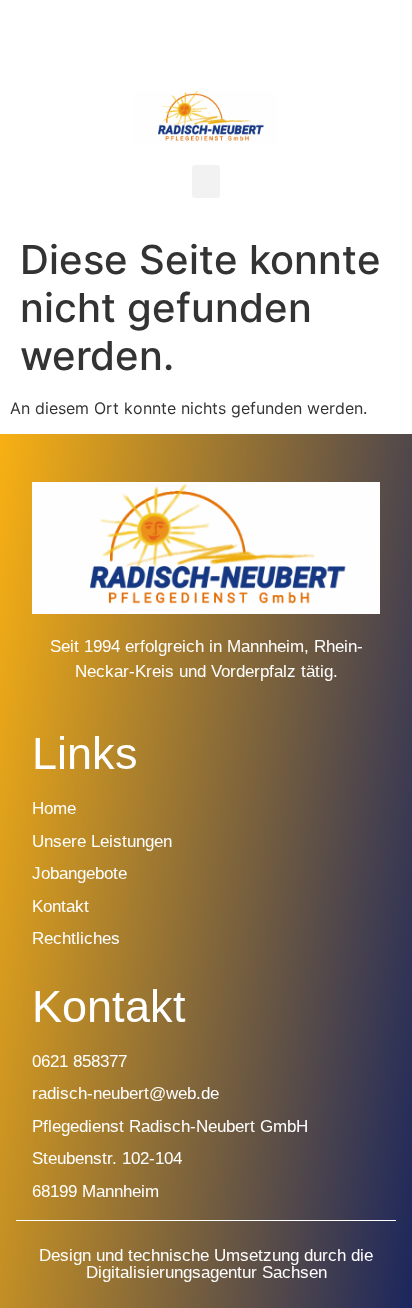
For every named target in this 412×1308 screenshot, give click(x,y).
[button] (206, 181)
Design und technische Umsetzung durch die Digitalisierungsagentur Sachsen (206, 1264)
